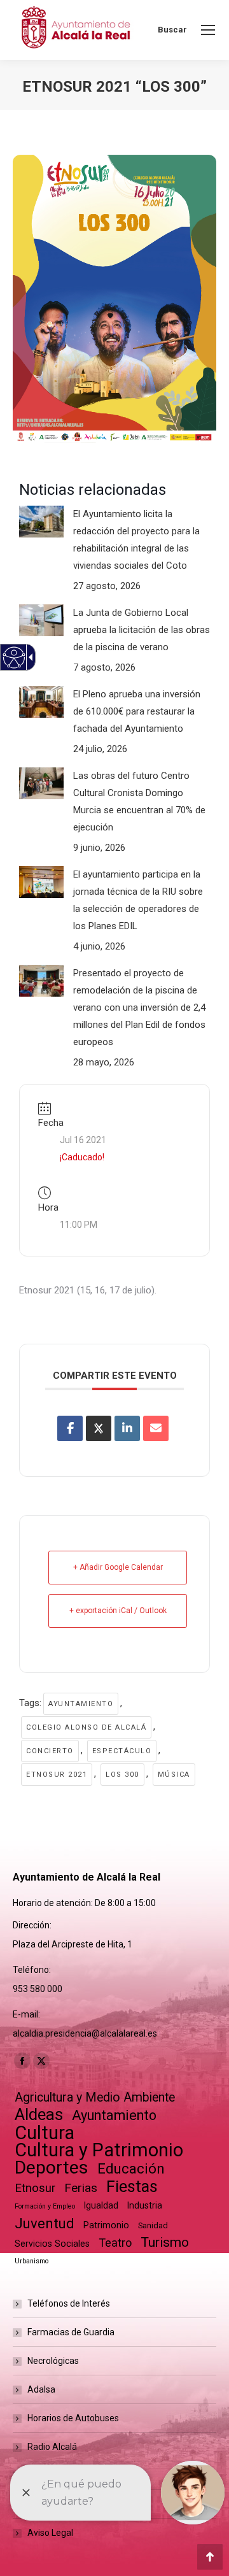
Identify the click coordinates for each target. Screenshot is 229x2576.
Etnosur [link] (35, 2188)
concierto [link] (50, 1751)
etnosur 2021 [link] (57, 1775)
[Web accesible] (14, 658)
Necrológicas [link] (53, 2361)
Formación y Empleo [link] (45, 2206)
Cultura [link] (45, 2133)
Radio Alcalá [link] (52, 2447)
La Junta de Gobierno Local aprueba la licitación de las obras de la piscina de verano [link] (142, 630)
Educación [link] (131, 2169)
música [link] (174, 1775)
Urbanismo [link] (31, 2261)
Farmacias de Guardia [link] (71, 2332)
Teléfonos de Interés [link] (69, 2303)
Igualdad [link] (101, 2205)
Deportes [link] (52, 2167)
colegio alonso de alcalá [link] (86, 1727)
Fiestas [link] (132, 2187)
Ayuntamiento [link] (114, 2115)
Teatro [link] (115, 2243)
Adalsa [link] (41, 2389)
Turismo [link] (165, 2242)
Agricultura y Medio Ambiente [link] (95, 2097)
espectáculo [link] (122, 1751)
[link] (208, 30)
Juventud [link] (45, 2224)
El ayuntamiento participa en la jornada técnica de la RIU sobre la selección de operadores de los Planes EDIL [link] (138, 900)
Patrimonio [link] (106, 2225)
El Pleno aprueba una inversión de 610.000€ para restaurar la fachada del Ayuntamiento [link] (137, 711)
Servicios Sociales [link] (52, 2244)
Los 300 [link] (122, 1775)
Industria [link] (145, 2205)
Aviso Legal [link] (50, 2533)
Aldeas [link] (39, 2115)
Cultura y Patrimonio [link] (99, 2150)
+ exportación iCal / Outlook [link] (118, 1611)
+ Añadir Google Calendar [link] (118, 1567)
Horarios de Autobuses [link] (73, 2418)
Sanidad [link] (153, 2225)
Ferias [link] (81, 2188)
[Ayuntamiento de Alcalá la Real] (75, 30)
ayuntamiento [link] (81, 1704)
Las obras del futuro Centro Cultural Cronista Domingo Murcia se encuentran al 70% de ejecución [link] (139, 801)
